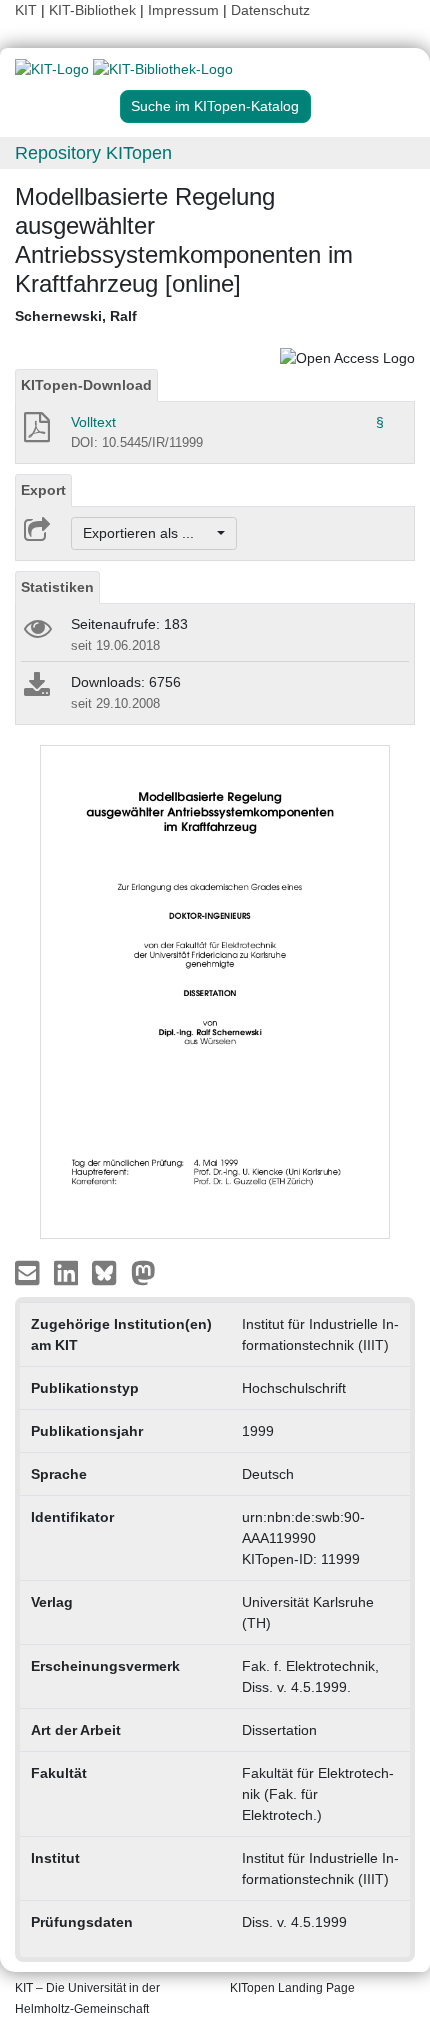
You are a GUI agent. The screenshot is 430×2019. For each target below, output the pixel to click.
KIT (26, 10)
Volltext (93, 422)
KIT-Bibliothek (94, 10)
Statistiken (57, 587)
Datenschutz (270, 10)
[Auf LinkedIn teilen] (68, 1272)
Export (43, 490)
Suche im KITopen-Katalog (215, 106)
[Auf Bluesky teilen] (109, 1272)
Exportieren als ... (148, 533)
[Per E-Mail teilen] (29, 1272)
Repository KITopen (93, 153)
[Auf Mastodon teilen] (143, 1272)
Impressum (183, 10)
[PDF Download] (35, 433)
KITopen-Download (86, 385)
